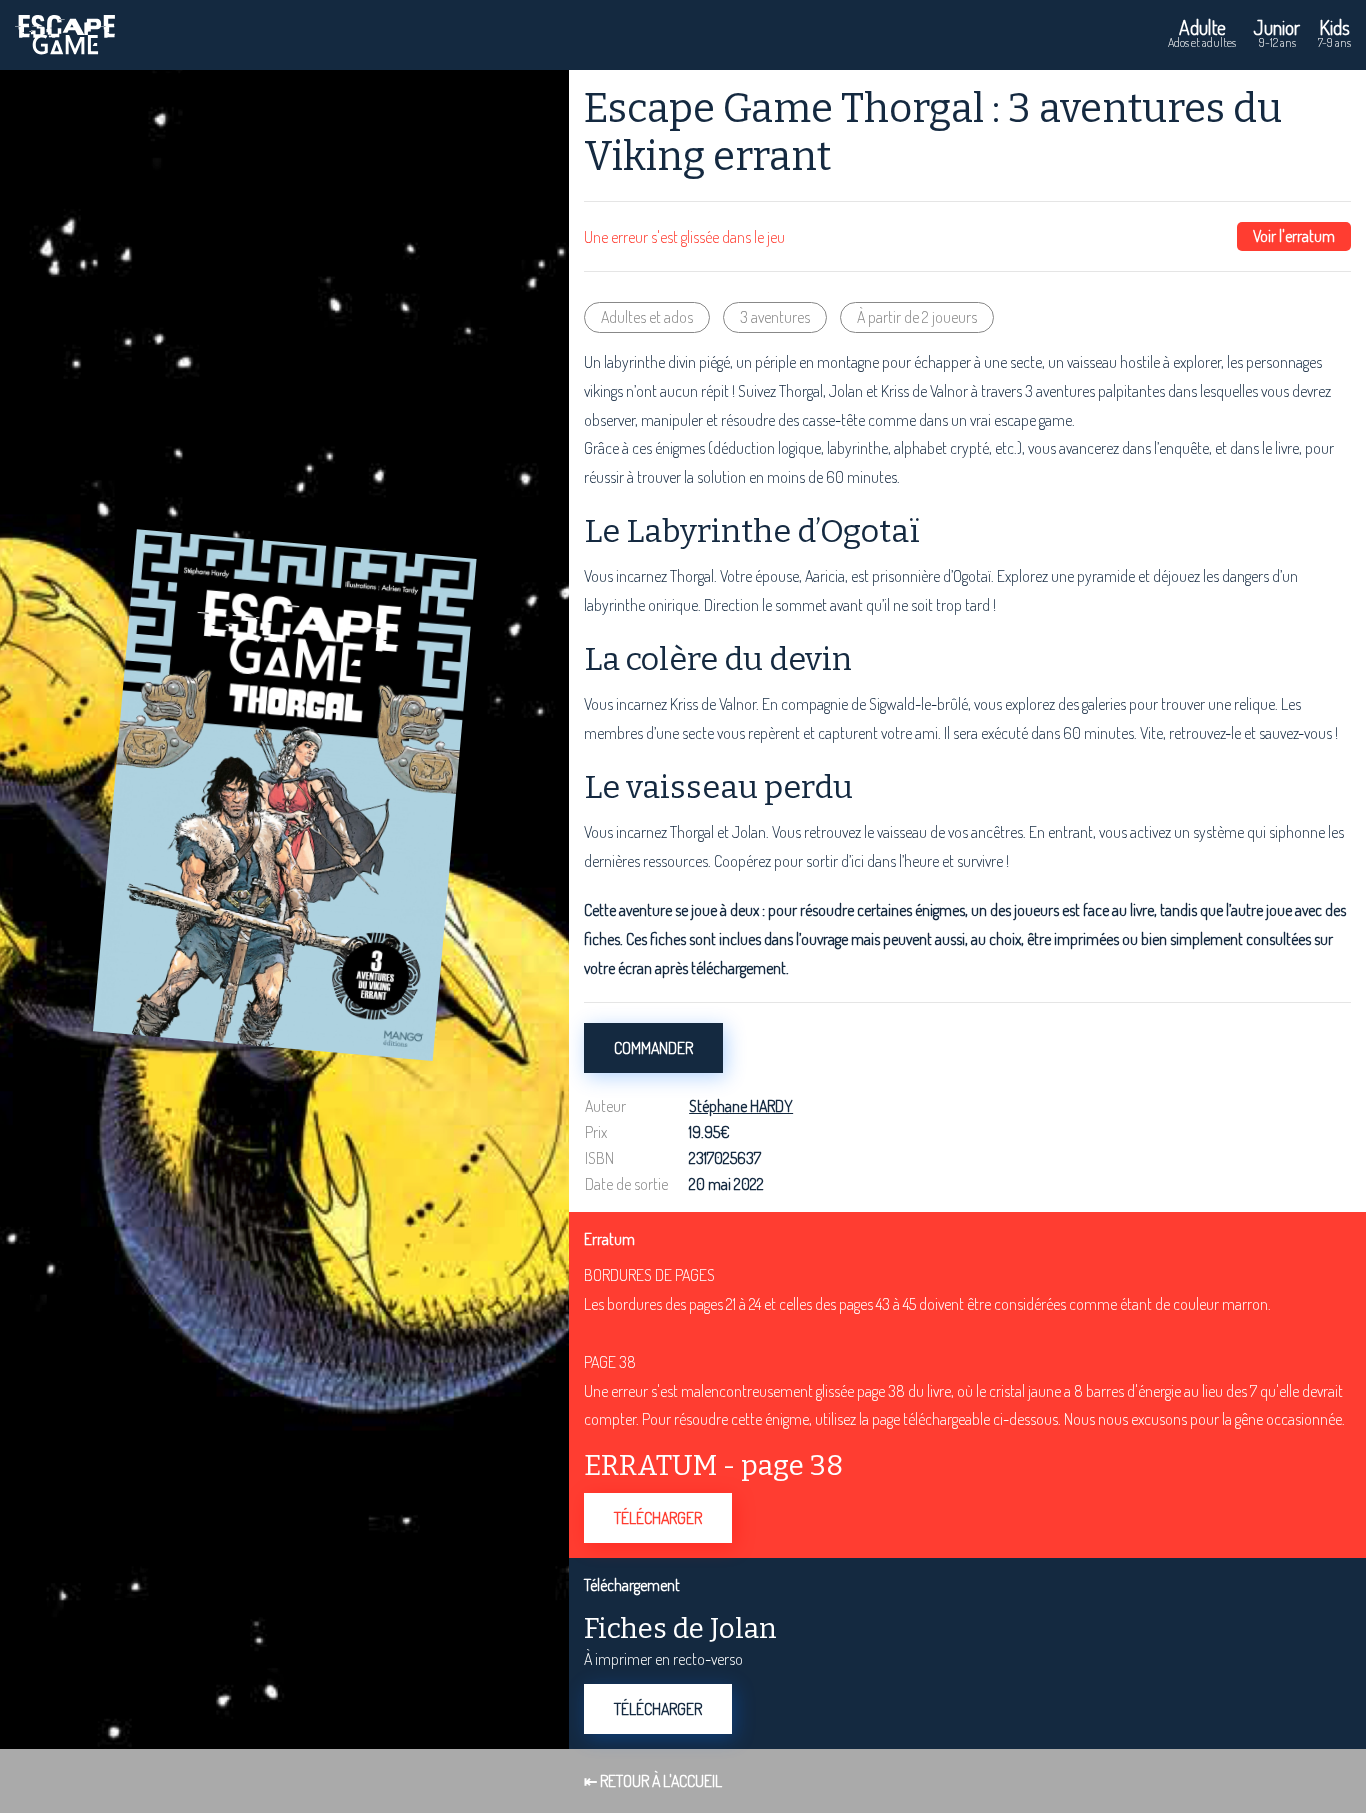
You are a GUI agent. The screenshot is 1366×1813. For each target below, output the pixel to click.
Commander (653, 1048)
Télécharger (658, 1518)
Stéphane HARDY (741, 1106)
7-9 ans (1334, 33)
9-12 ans (1277, 33)
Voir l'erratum (1294, 236)
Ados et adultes (1202, 33)
